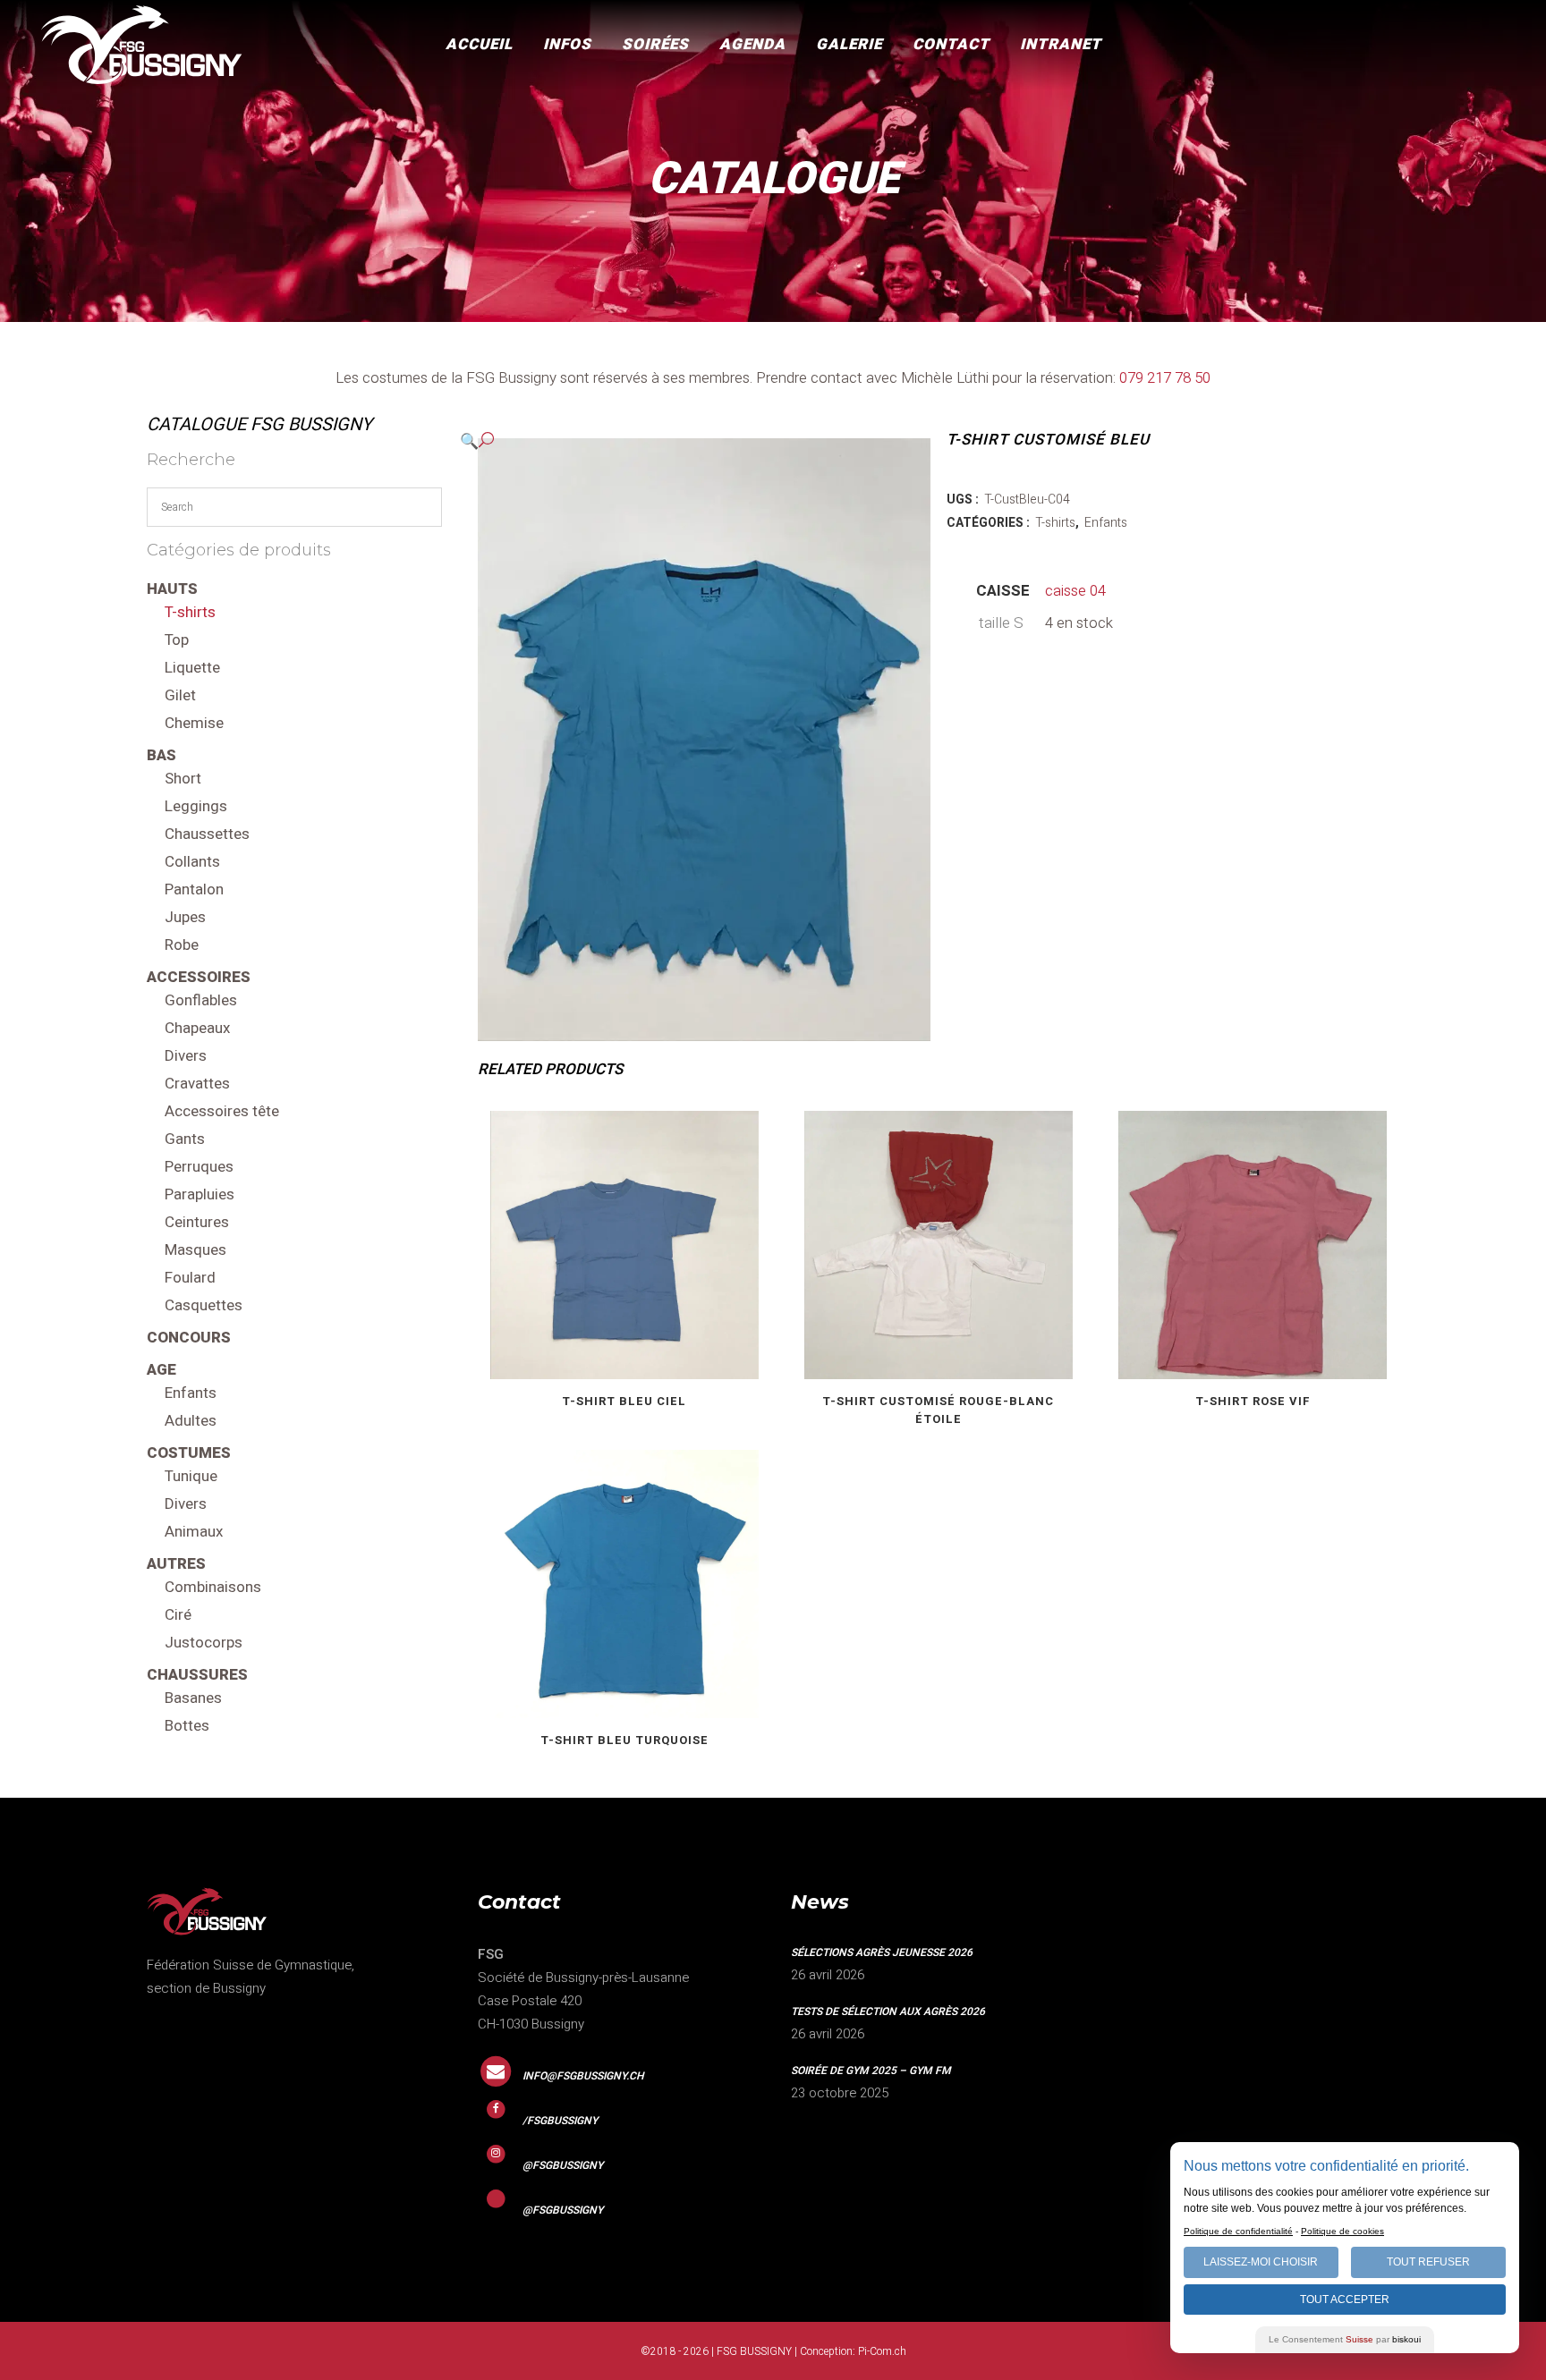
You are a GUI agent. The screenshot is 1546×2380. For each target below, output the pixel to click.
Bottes (187, 1726)
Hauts (172, 589)
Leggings (196, 806)
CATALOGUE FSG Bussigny (259, 424)
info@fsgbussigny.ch (583, 2076)
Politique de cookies (1342, 2231)
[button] (686, 441)
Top (177, 640)
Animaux (194, 1532)
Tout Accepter (1345, 2300)
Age (161, 1370)
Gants (185, 1139)
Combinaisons (213, 1587)
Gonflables (201, 1000)
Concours (189, 1338)
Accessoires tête (222, 1111)
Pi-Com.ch (882, 2351)
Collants (192, 862)
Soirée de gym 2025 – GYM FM (871, 2071)
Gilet (180, 695)
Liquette (192, 668)
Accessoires (199, 977)
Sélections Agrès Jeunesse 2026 (882, 1952)
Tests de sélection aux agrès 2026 (888, 2012)
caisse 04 (1075, 591)
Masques (195, 1250)
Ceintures (197, 1222)
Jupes (185, 917)
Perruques (199, 1167)
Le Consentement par (1345, 2339)
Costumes (189, 1453)
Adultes (191, 1421)
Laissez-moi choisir (1261, 2262)
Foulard (190, 1278)
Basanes (193, 1698)
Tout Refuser (1428, 2262)
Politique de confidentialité (1238, 2231)
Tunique (191, 1476)
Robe (182, 945)
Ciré (178, 1615)
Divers (186, 1056)
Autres (176, 1564)
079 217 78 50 (1165, 378)
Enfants (191, 1393)
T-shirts (190, 612)
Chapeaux (197, 1028)
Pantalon (194, 889)
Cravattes (197, 1084)
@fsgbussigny (563, 2165)
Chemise (194, 723)
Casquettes (204, 1305)
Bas (161, 755)
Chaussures (197, 1675)
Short (183, 779)
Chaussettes (207, 834)
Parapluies (200, 1194)
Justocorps (204, 1643)
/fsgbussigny (560, 2121)
